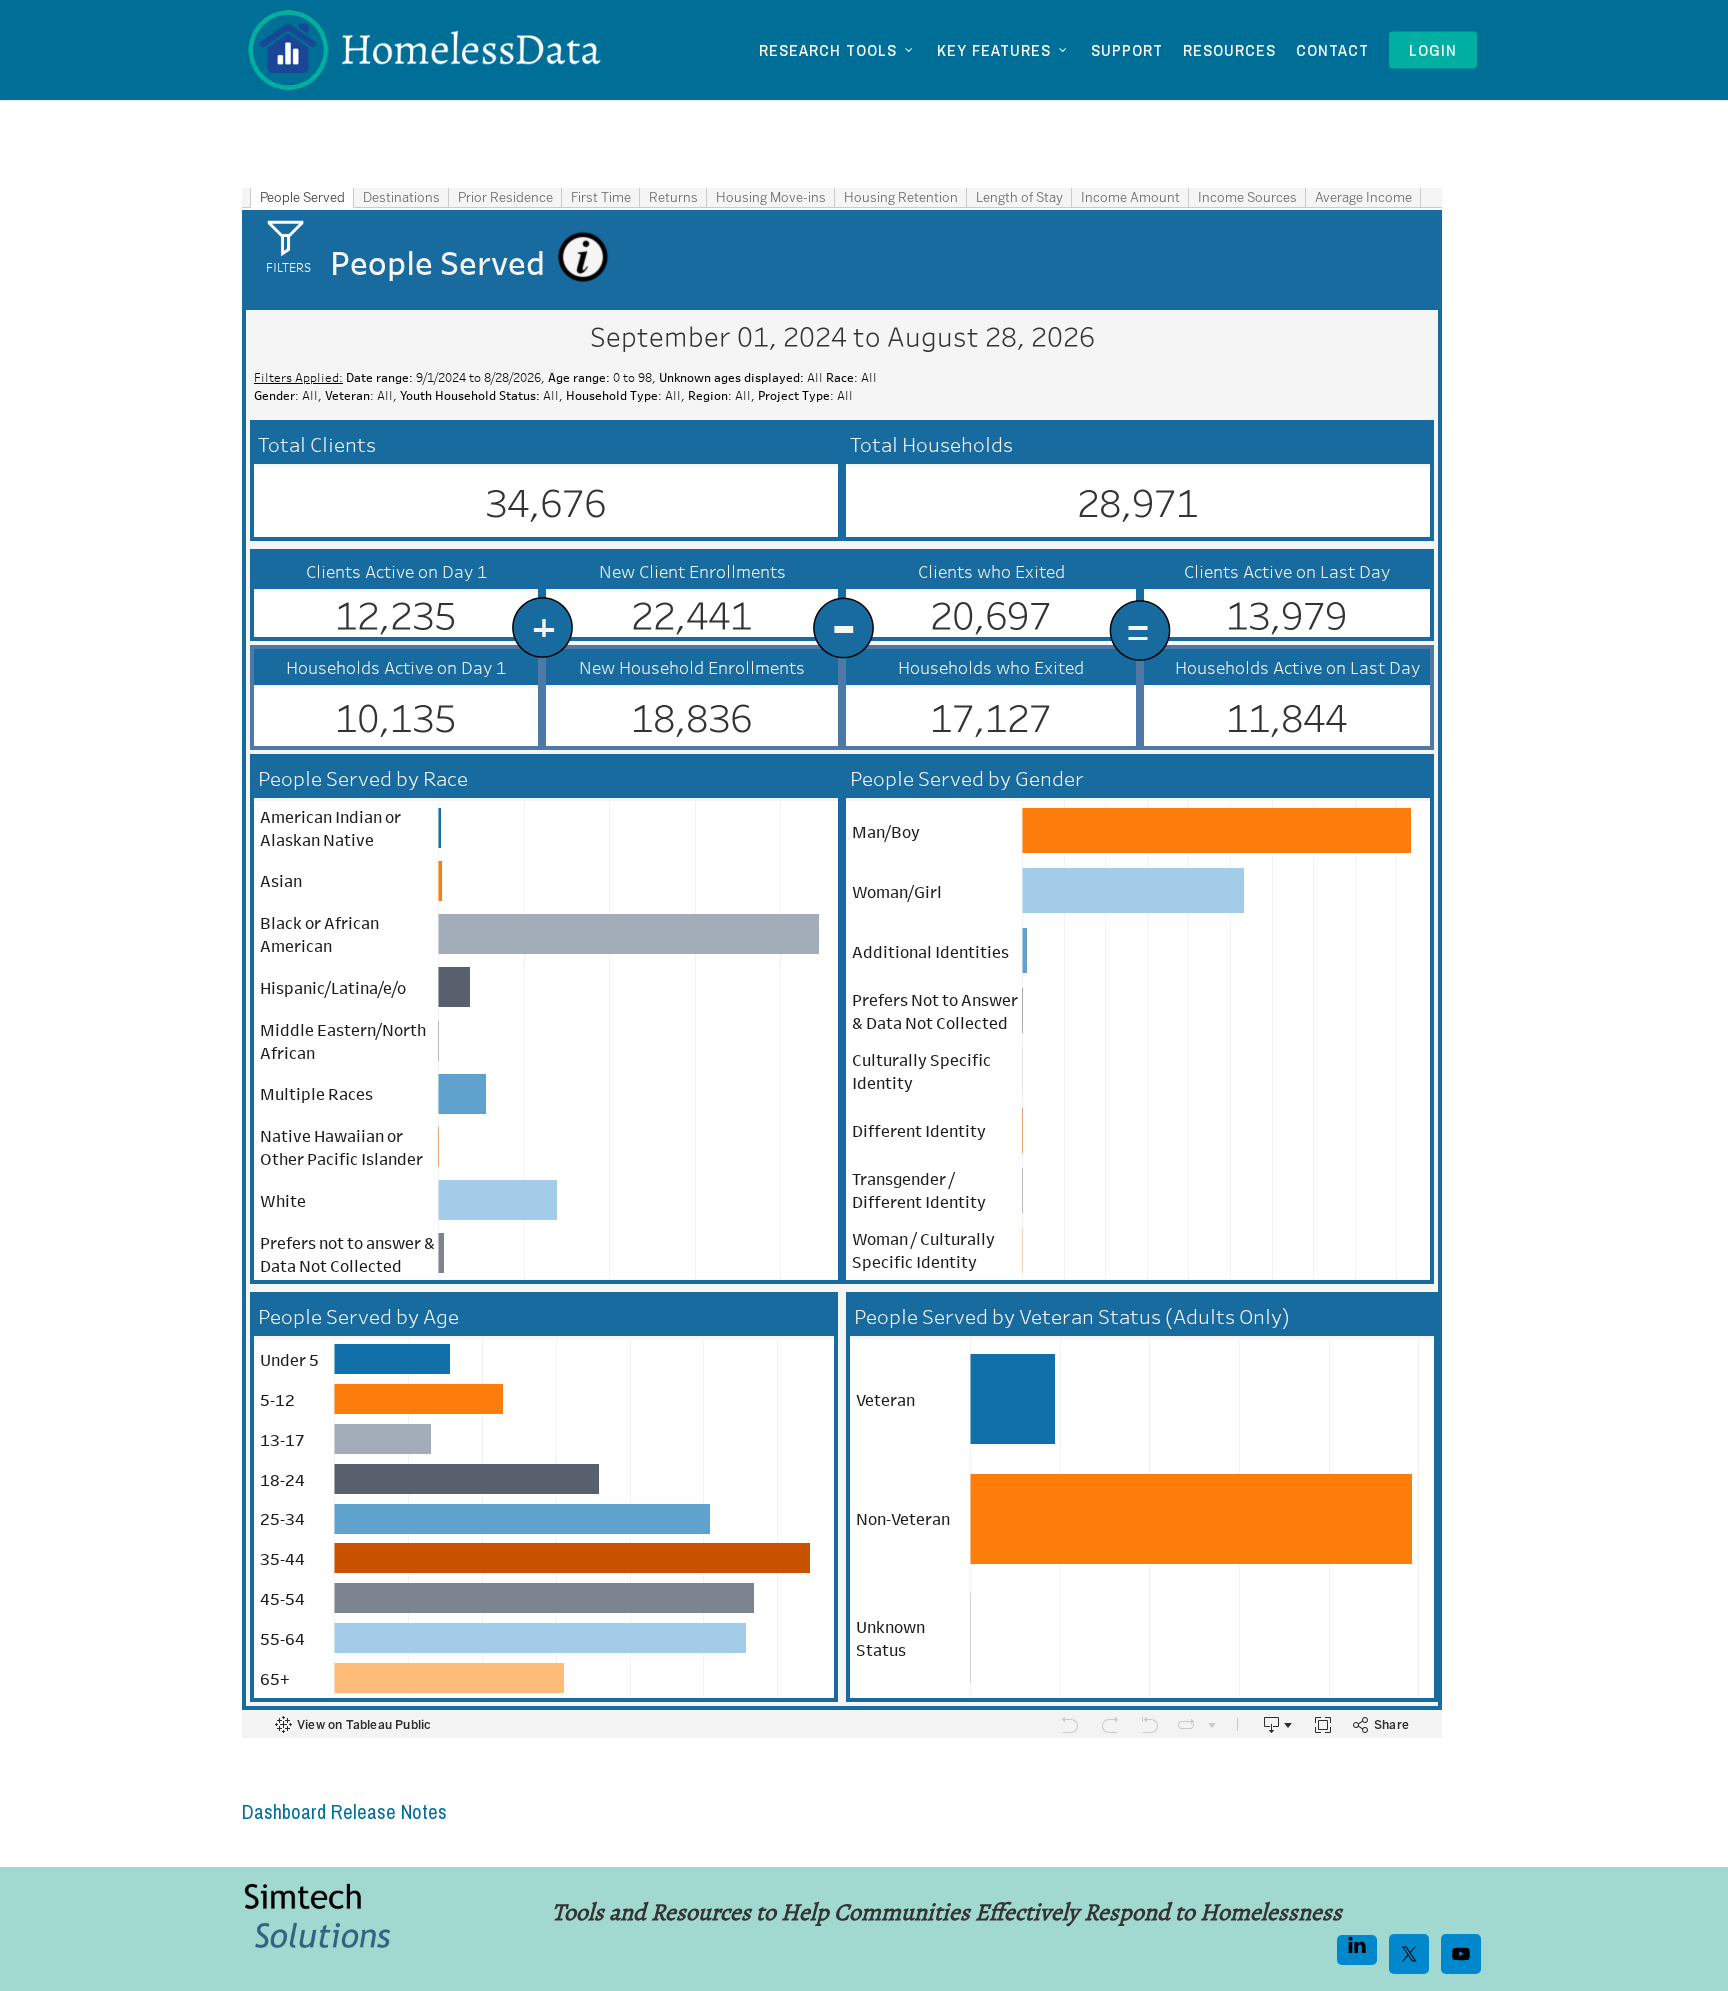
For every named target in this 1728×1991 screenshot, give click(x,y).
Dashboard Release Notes (344, 1811)
